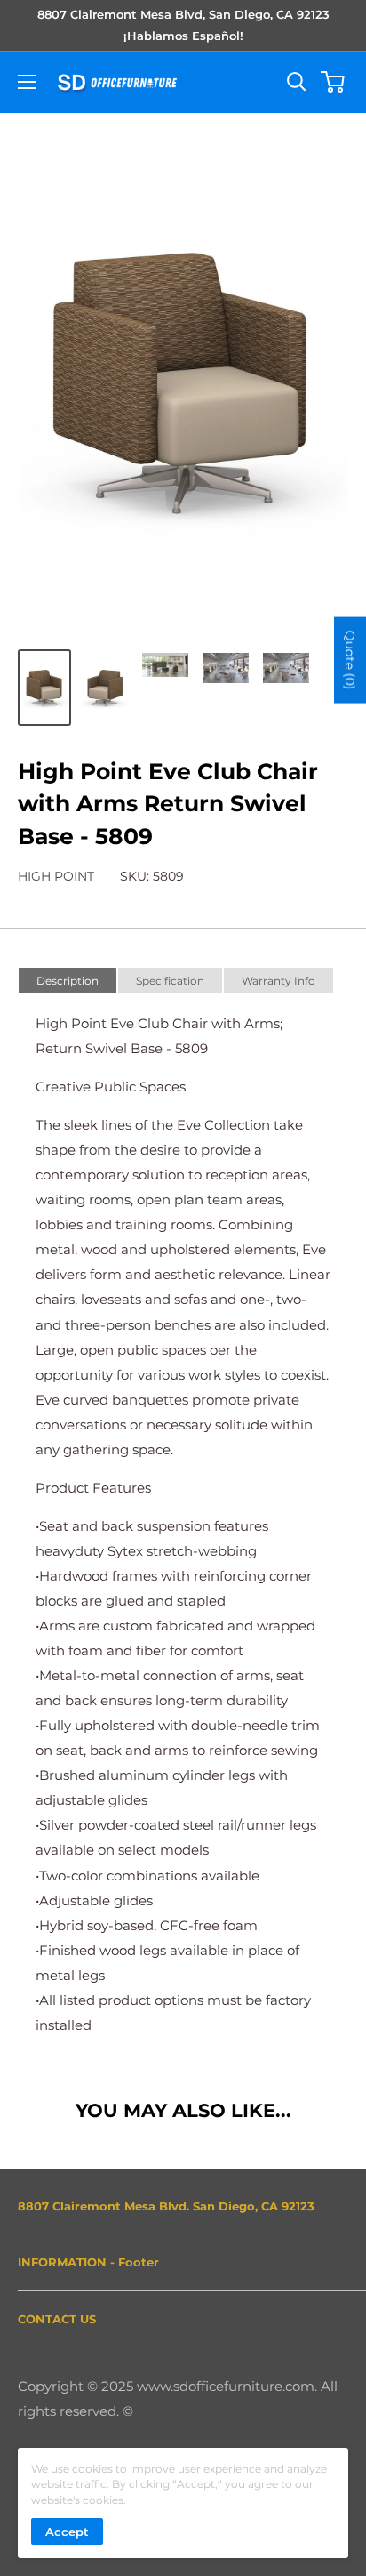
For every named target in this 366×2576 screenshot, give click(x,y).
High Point (56, 876)
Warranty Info (278, 981)
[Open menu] (27, 82)
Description (68, 981)
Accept (67, 2532)
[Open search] (297, 82)
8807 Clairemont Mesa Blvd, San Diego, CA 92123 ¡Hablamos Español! (183, 25)
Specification (170, 981)
